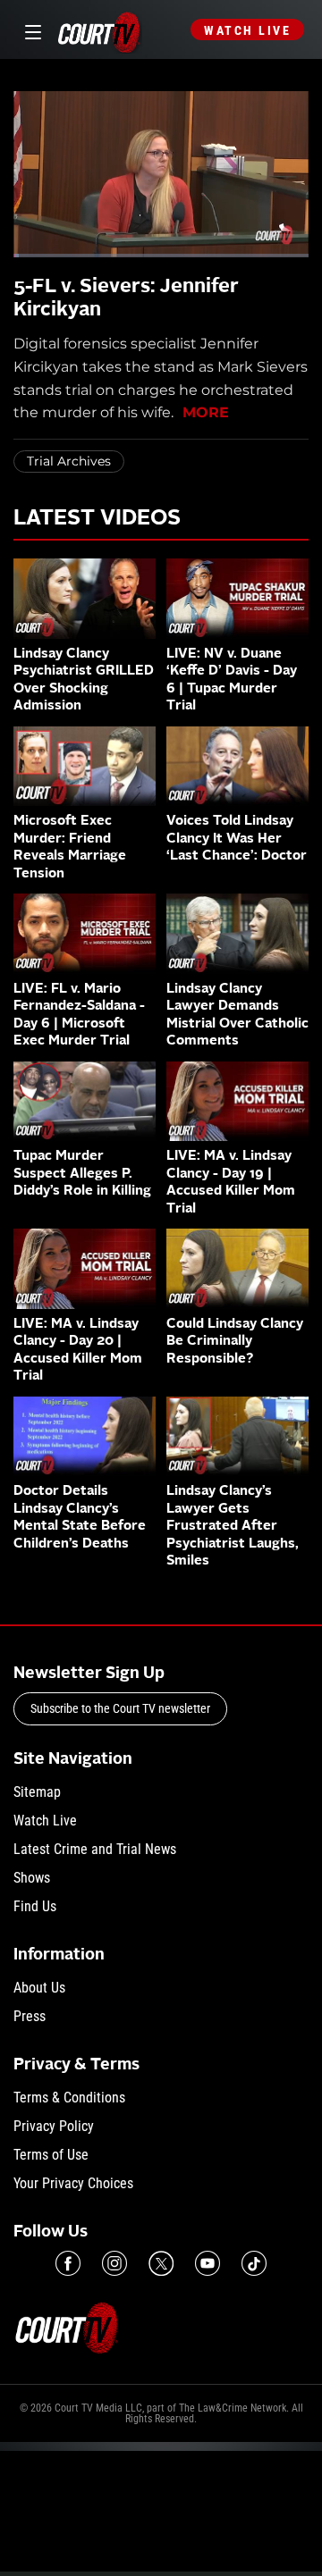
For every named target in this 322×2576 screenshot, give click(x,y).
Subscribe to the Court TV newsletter (120, 1708)
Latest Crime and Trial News (95, 1849)
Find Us (35, 1906)
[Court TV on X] (161, 2263)
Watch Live (247, 30)
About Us (39, 1988)
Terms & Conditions (69, 2098)
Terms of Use (51, 2155)
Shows (32, 1878)
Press (30, 2016)
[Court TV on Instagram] (114, 2263)
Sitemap (37, 1792)
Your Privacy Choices (73, 2183)
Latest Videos (97, 519)
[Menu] (30, 30)
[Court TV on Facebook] (68, 2263)
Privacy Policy (54, 2126)
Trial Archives (69, 461)
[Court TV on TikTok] (254, 2263)
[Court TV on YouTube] (208, 2263)
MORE (206, 412)
